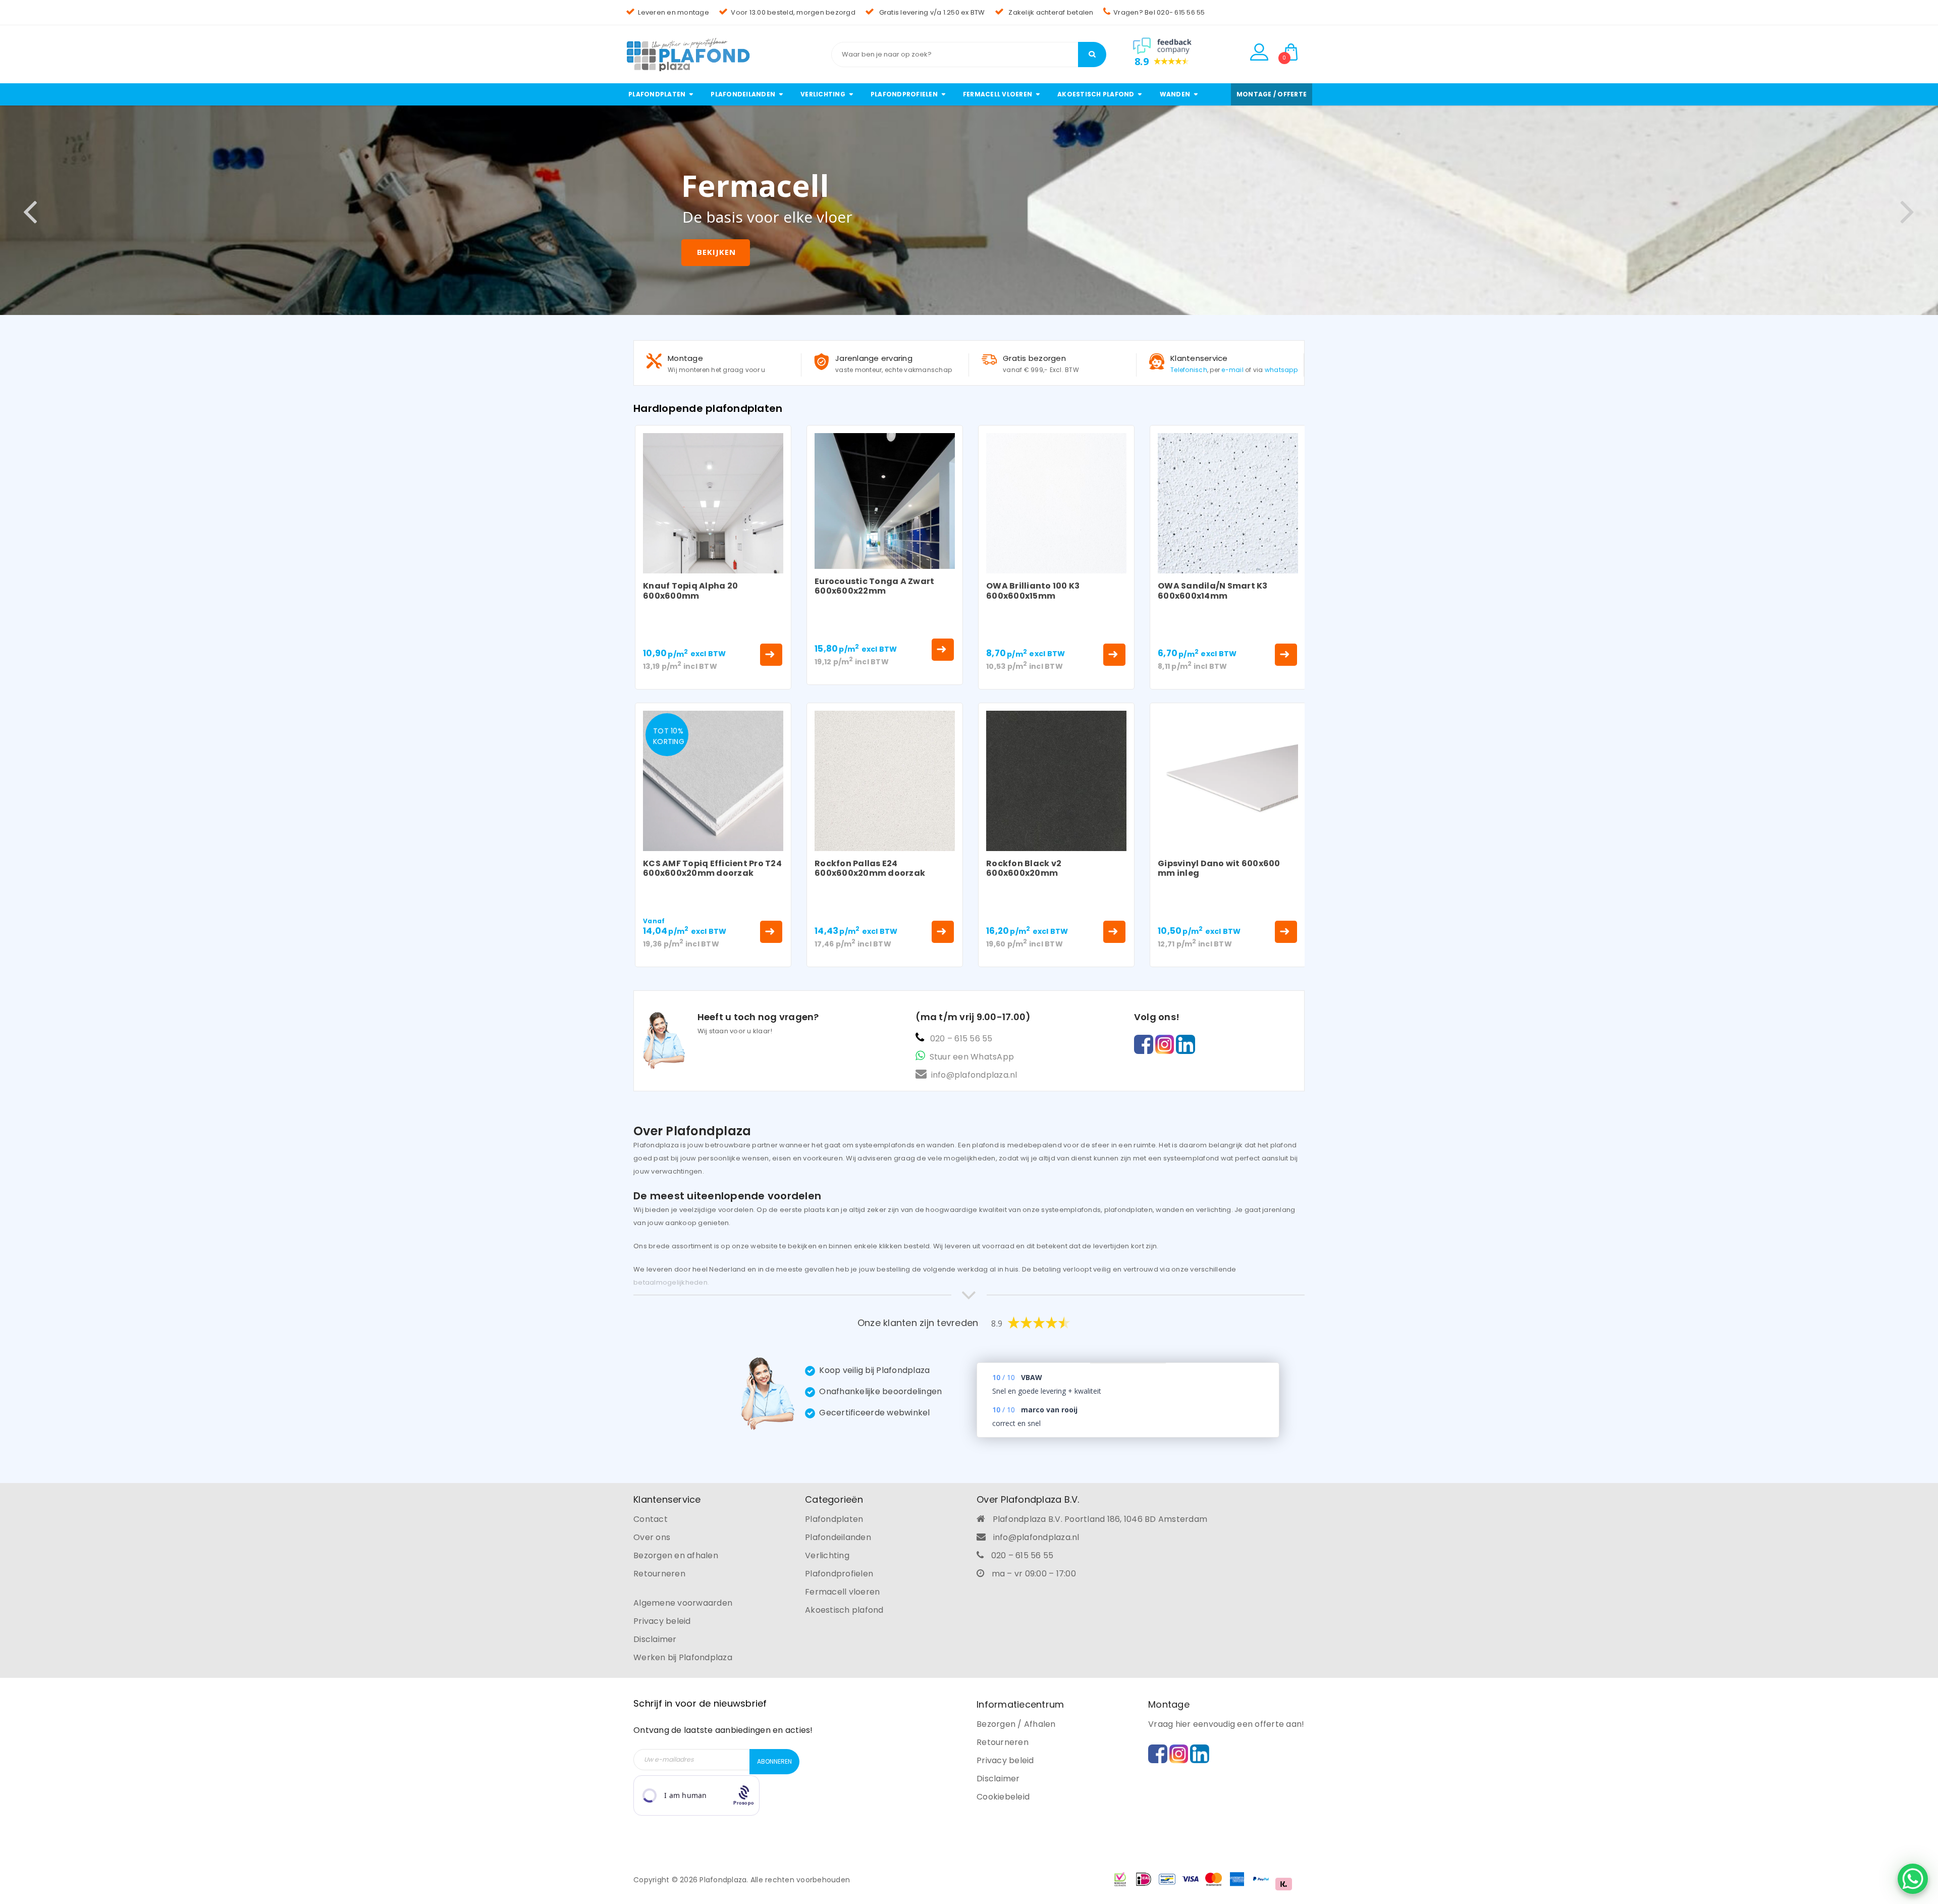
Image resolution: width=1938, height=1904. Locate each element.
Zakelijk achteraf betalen (1050, 12)
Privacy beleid (662, 1621)
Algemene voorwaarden (683, 1603)
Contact (651, 1519)
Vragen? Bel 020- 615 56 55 (1159, 12)
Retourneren (659, 1574)
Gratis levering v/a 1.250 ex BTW (931, 12)
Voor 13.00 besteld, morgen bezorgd (793, 12)
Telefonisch (1189, 370)
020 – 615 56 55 (961, 1039)
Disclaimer (655, 1639)
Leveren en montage (674, 12)
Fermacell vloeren (842, 1592)
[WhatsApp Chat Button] (1913, 1879)
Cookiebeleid (1003, 1797)
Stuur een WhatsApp (972, 1057)
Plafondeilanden (838, 1537)
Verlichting (827, 1555)
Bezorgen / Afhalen (1016, 1724)
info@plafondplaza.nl (974, 1075)
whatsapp (1281, 370)
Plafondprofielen (839, 1574)
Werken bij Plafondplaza (683, 1657)
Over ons (652, 1537)
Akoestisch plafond (844, 1610)
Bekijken (716, 252)
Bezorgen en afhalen (676, 1555)
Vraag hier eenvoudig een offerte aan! (1226, 1724)
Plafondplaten (834, 1519)
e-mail (1232, 370)
